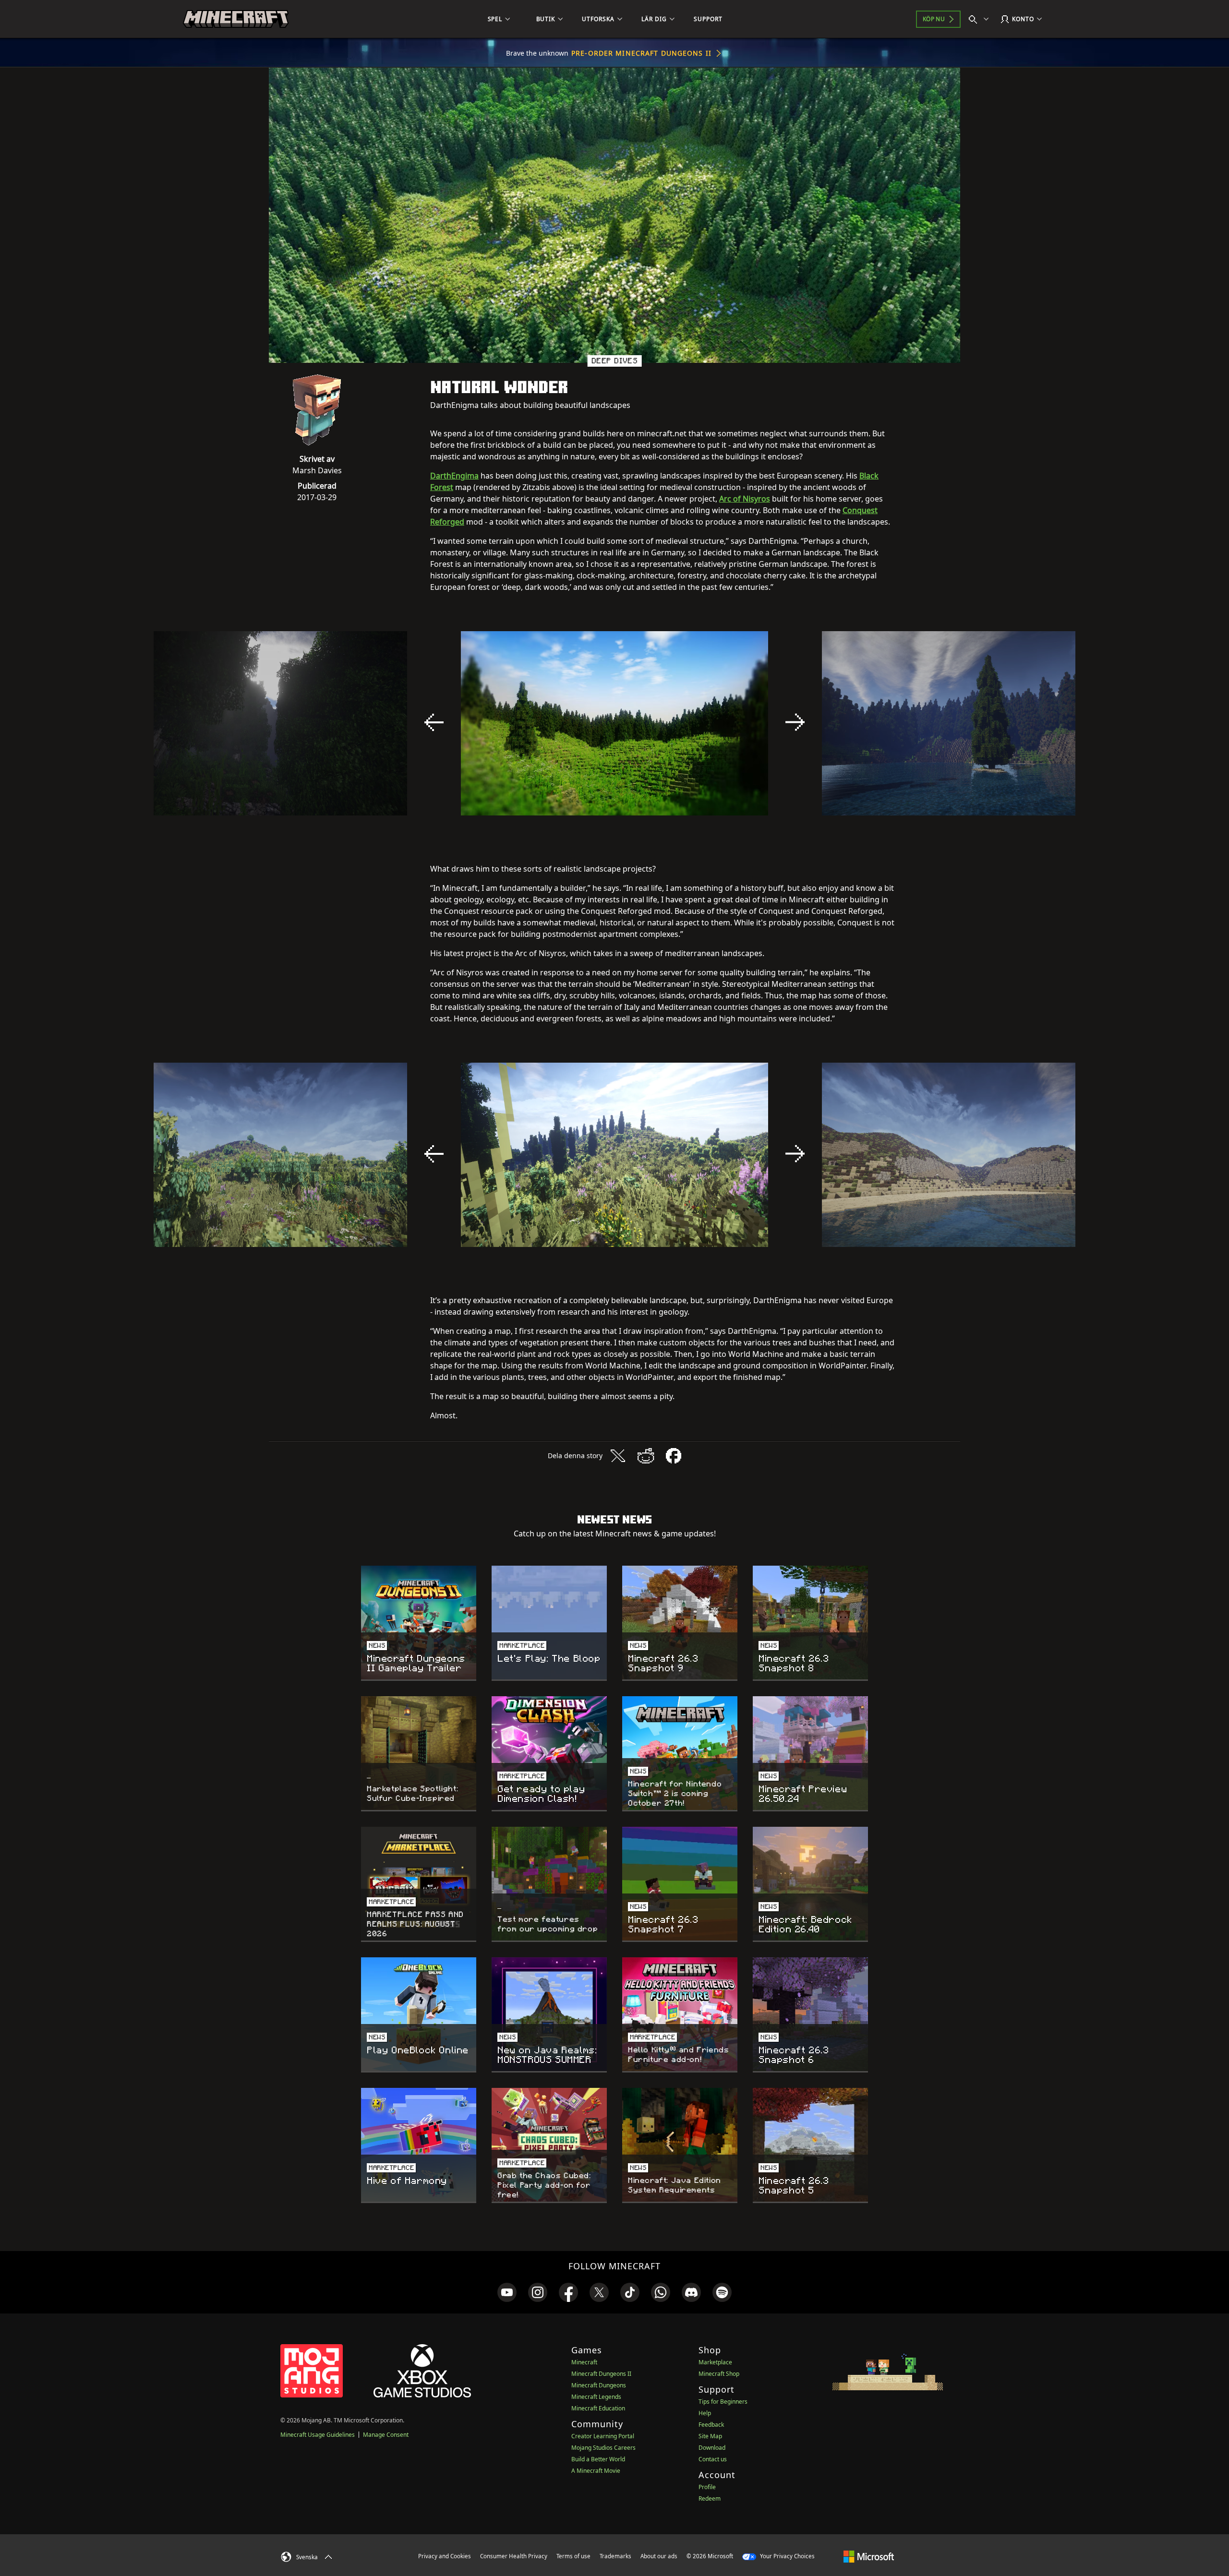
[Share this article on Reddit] (646, 1456)
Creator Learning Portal (603, 2436)
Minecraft (584, 2362)
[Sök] (981, 19)
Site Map (710, 2436)
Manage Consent (386, 2435)
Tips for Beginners (723, 2402)
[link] (507, 2292)
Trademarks (615, 2556)
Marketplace (715, 2362)
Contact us (713, 2459)
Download (712, 2448)
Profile (707, 2487)
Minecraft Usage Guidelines (318, 2435)
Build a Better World (598, 2459)
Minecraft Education (598, 2408)
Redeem (710, 2498)
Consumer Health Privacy (514, 2556)
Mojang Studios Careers (603, 2448)
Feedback (711, 2425)
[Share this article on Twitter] (618, 1456)
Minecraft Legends (596, 2397)
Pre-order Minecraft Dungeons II (641, 53)
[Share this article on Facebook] (674, 1456)
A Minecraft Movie (596, 2471)
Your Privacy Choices (787, 2556)
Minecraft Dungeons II (601, 2374)
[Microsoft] (869, 2556)
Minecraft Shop (719, 2374)
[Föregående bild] (434, 722)
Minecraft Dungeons (599, 2385)
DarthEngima (454, 476)
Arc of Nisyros (745, 499)
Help (705, 2413)
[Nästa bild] (795, 722)
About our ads (659, 2556)
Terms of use (573, 2556)
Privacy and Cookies (445, 2556)
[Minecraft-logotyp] (236, 19)
